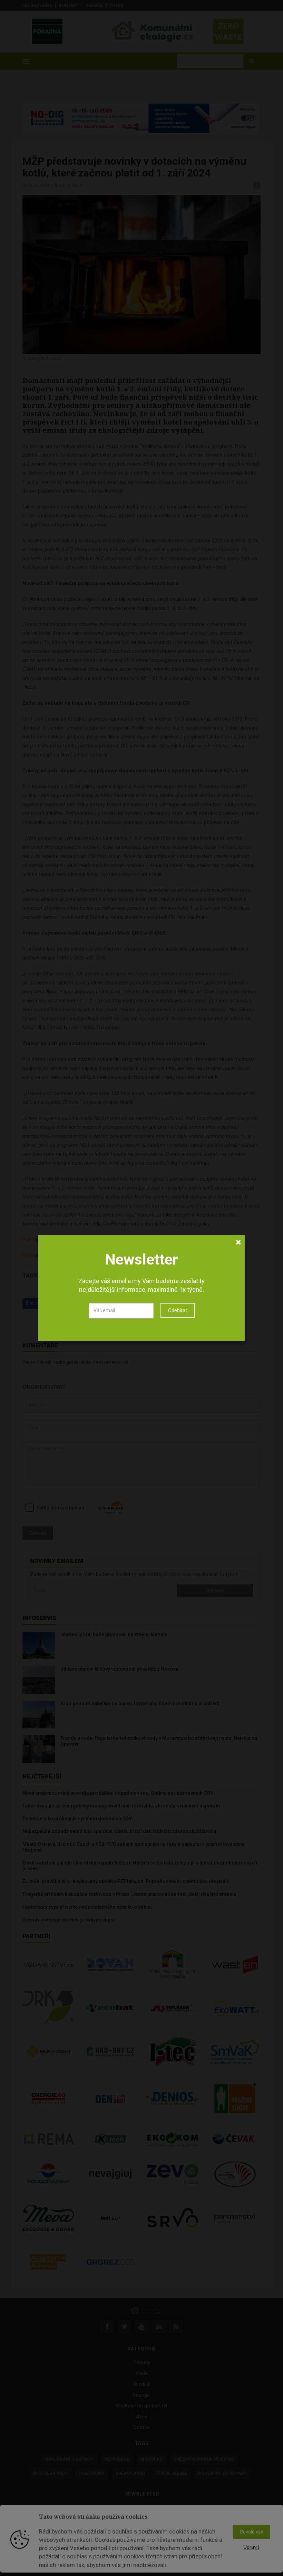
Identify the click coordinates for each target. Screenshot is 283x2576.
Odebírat (178, 1310)
